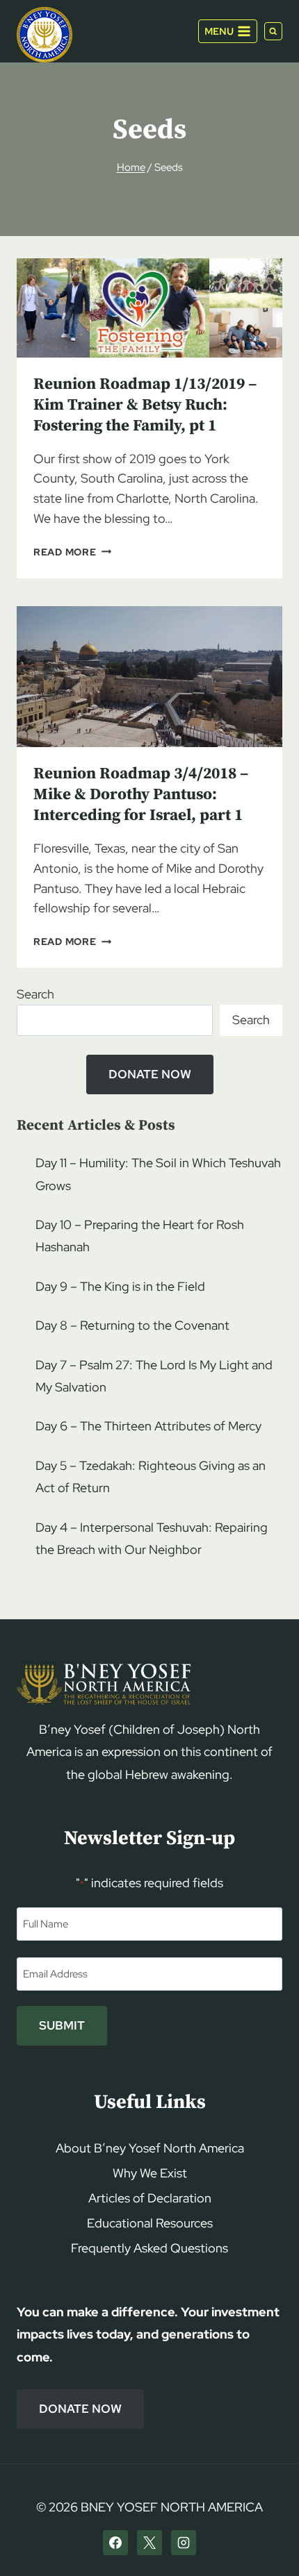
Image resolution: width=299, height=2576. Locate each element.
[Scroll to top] (265, 2539)
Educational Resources (150, 2223)
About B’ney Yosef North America (150, 2148)
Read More (72, 552)
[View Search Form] (273, 31)
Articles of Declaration (150, 2198)
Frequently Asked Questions (149, 2248)
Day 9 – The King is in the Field (120, 1286)
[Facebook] (115, 2543)
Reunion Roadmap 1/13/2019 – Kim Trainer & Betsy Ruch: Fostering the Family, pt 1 (145, 405)
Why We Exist (150, 2173)
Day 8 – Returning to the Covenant (132, 1325)
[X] (149, 2543)
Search (35, 994)
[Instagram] (184, 2543)
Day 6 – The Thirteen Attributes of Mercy (148, 1426)
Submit (62, 2025)
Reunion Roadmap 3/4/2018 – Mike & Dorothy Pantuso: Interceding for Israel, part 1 (141, 795)
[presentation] (149, 308)
